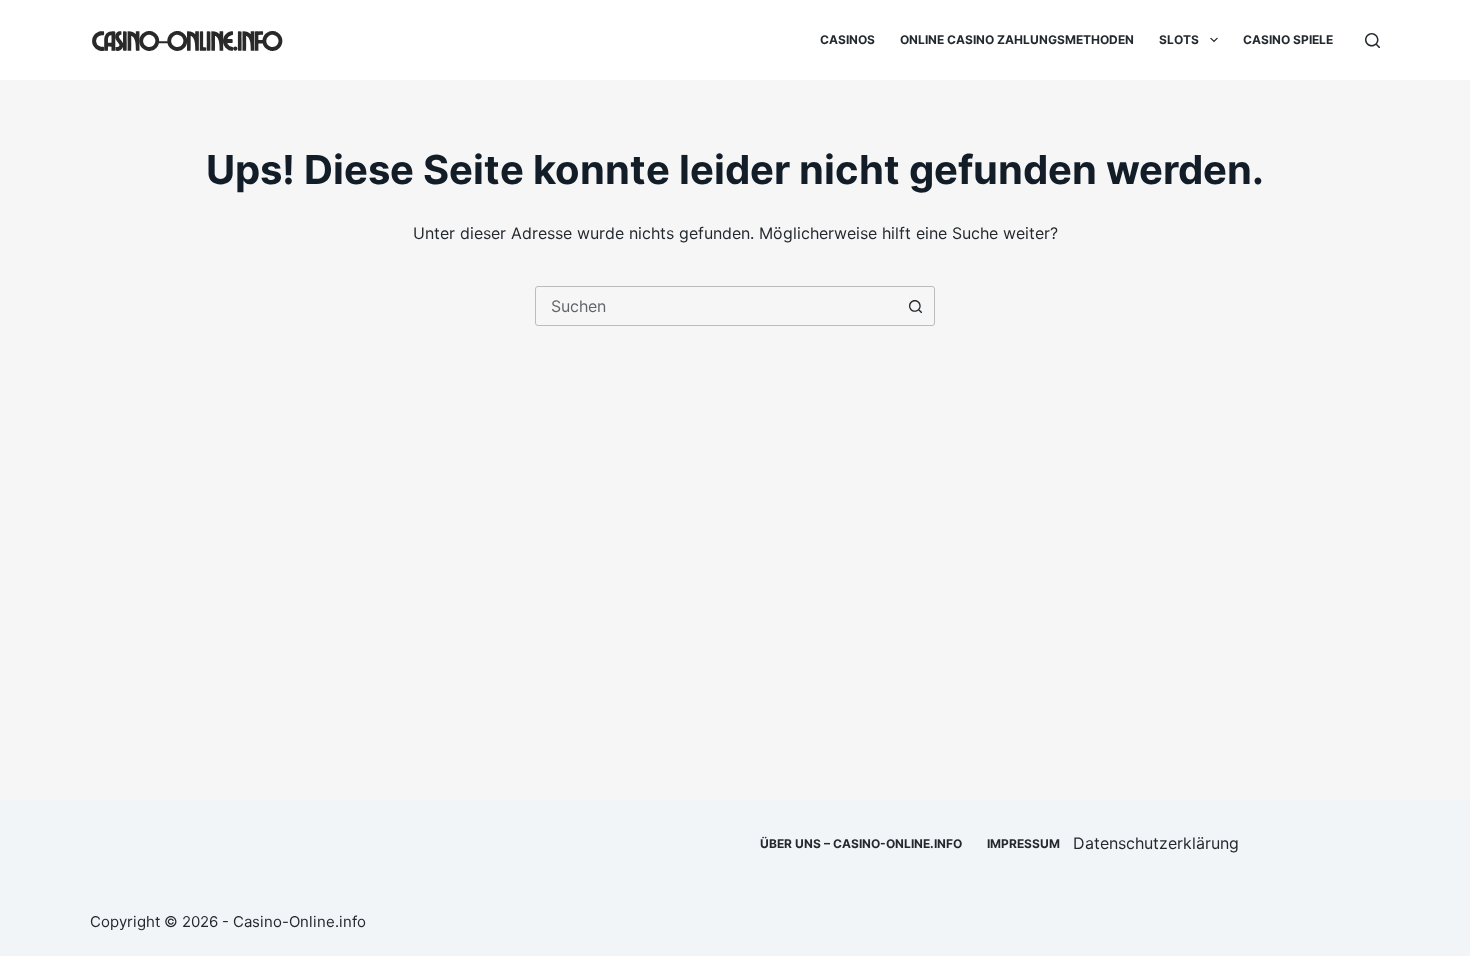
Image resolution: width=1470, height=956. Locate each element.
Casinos (847, 39)
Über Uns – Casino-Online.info (861, 843)
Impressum (1023, 843)
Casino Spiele (1288, 39)
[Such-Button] (915, 306)
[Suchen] (1372, 40)
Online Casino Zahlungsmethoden (1017, 39)
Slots (1179, 39)
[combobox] (716, 306)
